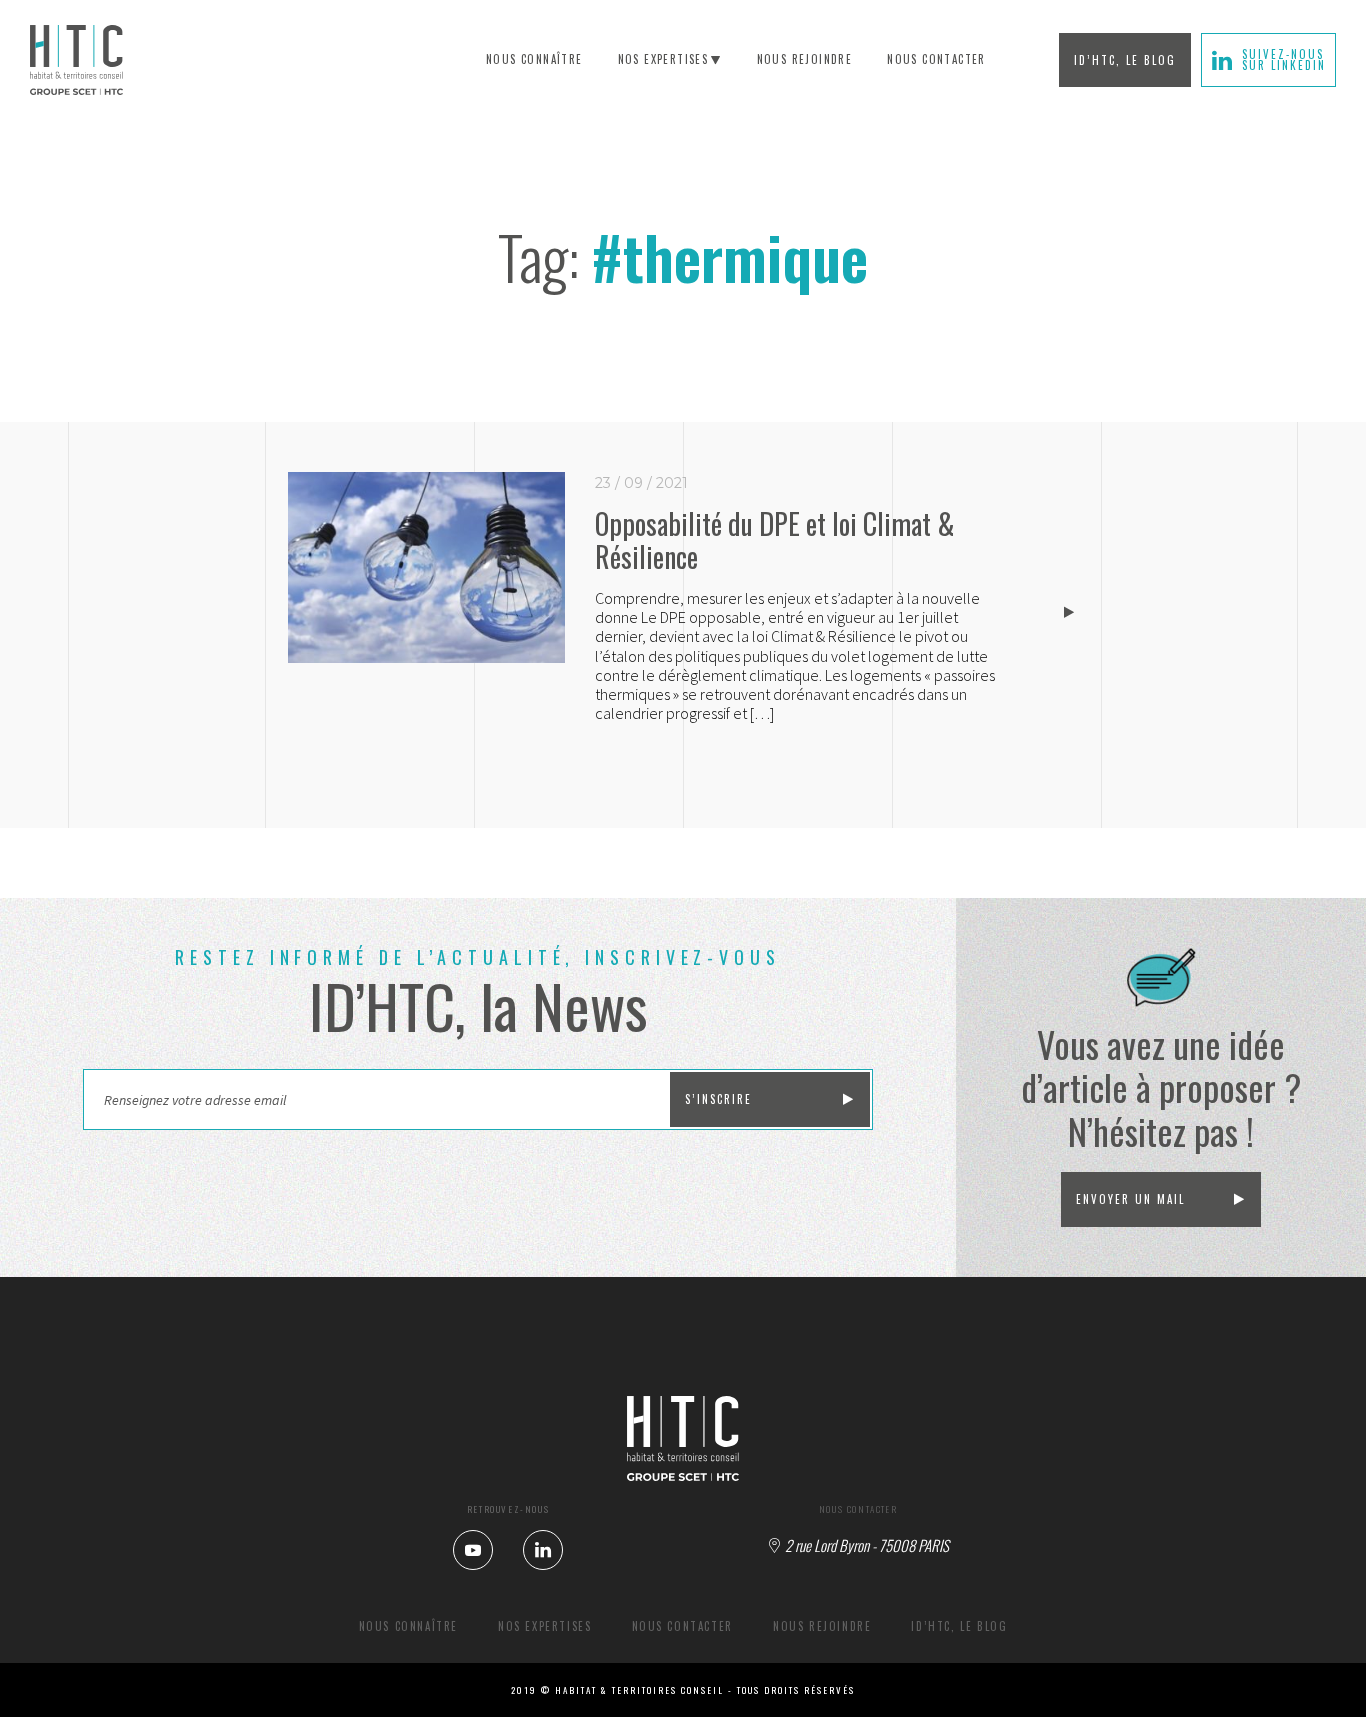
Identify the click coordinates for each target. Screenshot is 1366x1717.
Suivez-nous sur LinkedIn (1284, 59)
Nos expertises (663, 59)
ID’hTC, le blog (1125, 60)
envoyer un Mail (1130, 1199)
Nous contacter (936, 59)
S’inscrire (718, 1099)
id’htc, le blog (959, 1626)
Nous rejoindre (822, 1626)
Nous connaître (534, 59)
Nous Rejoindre (805, 59)
